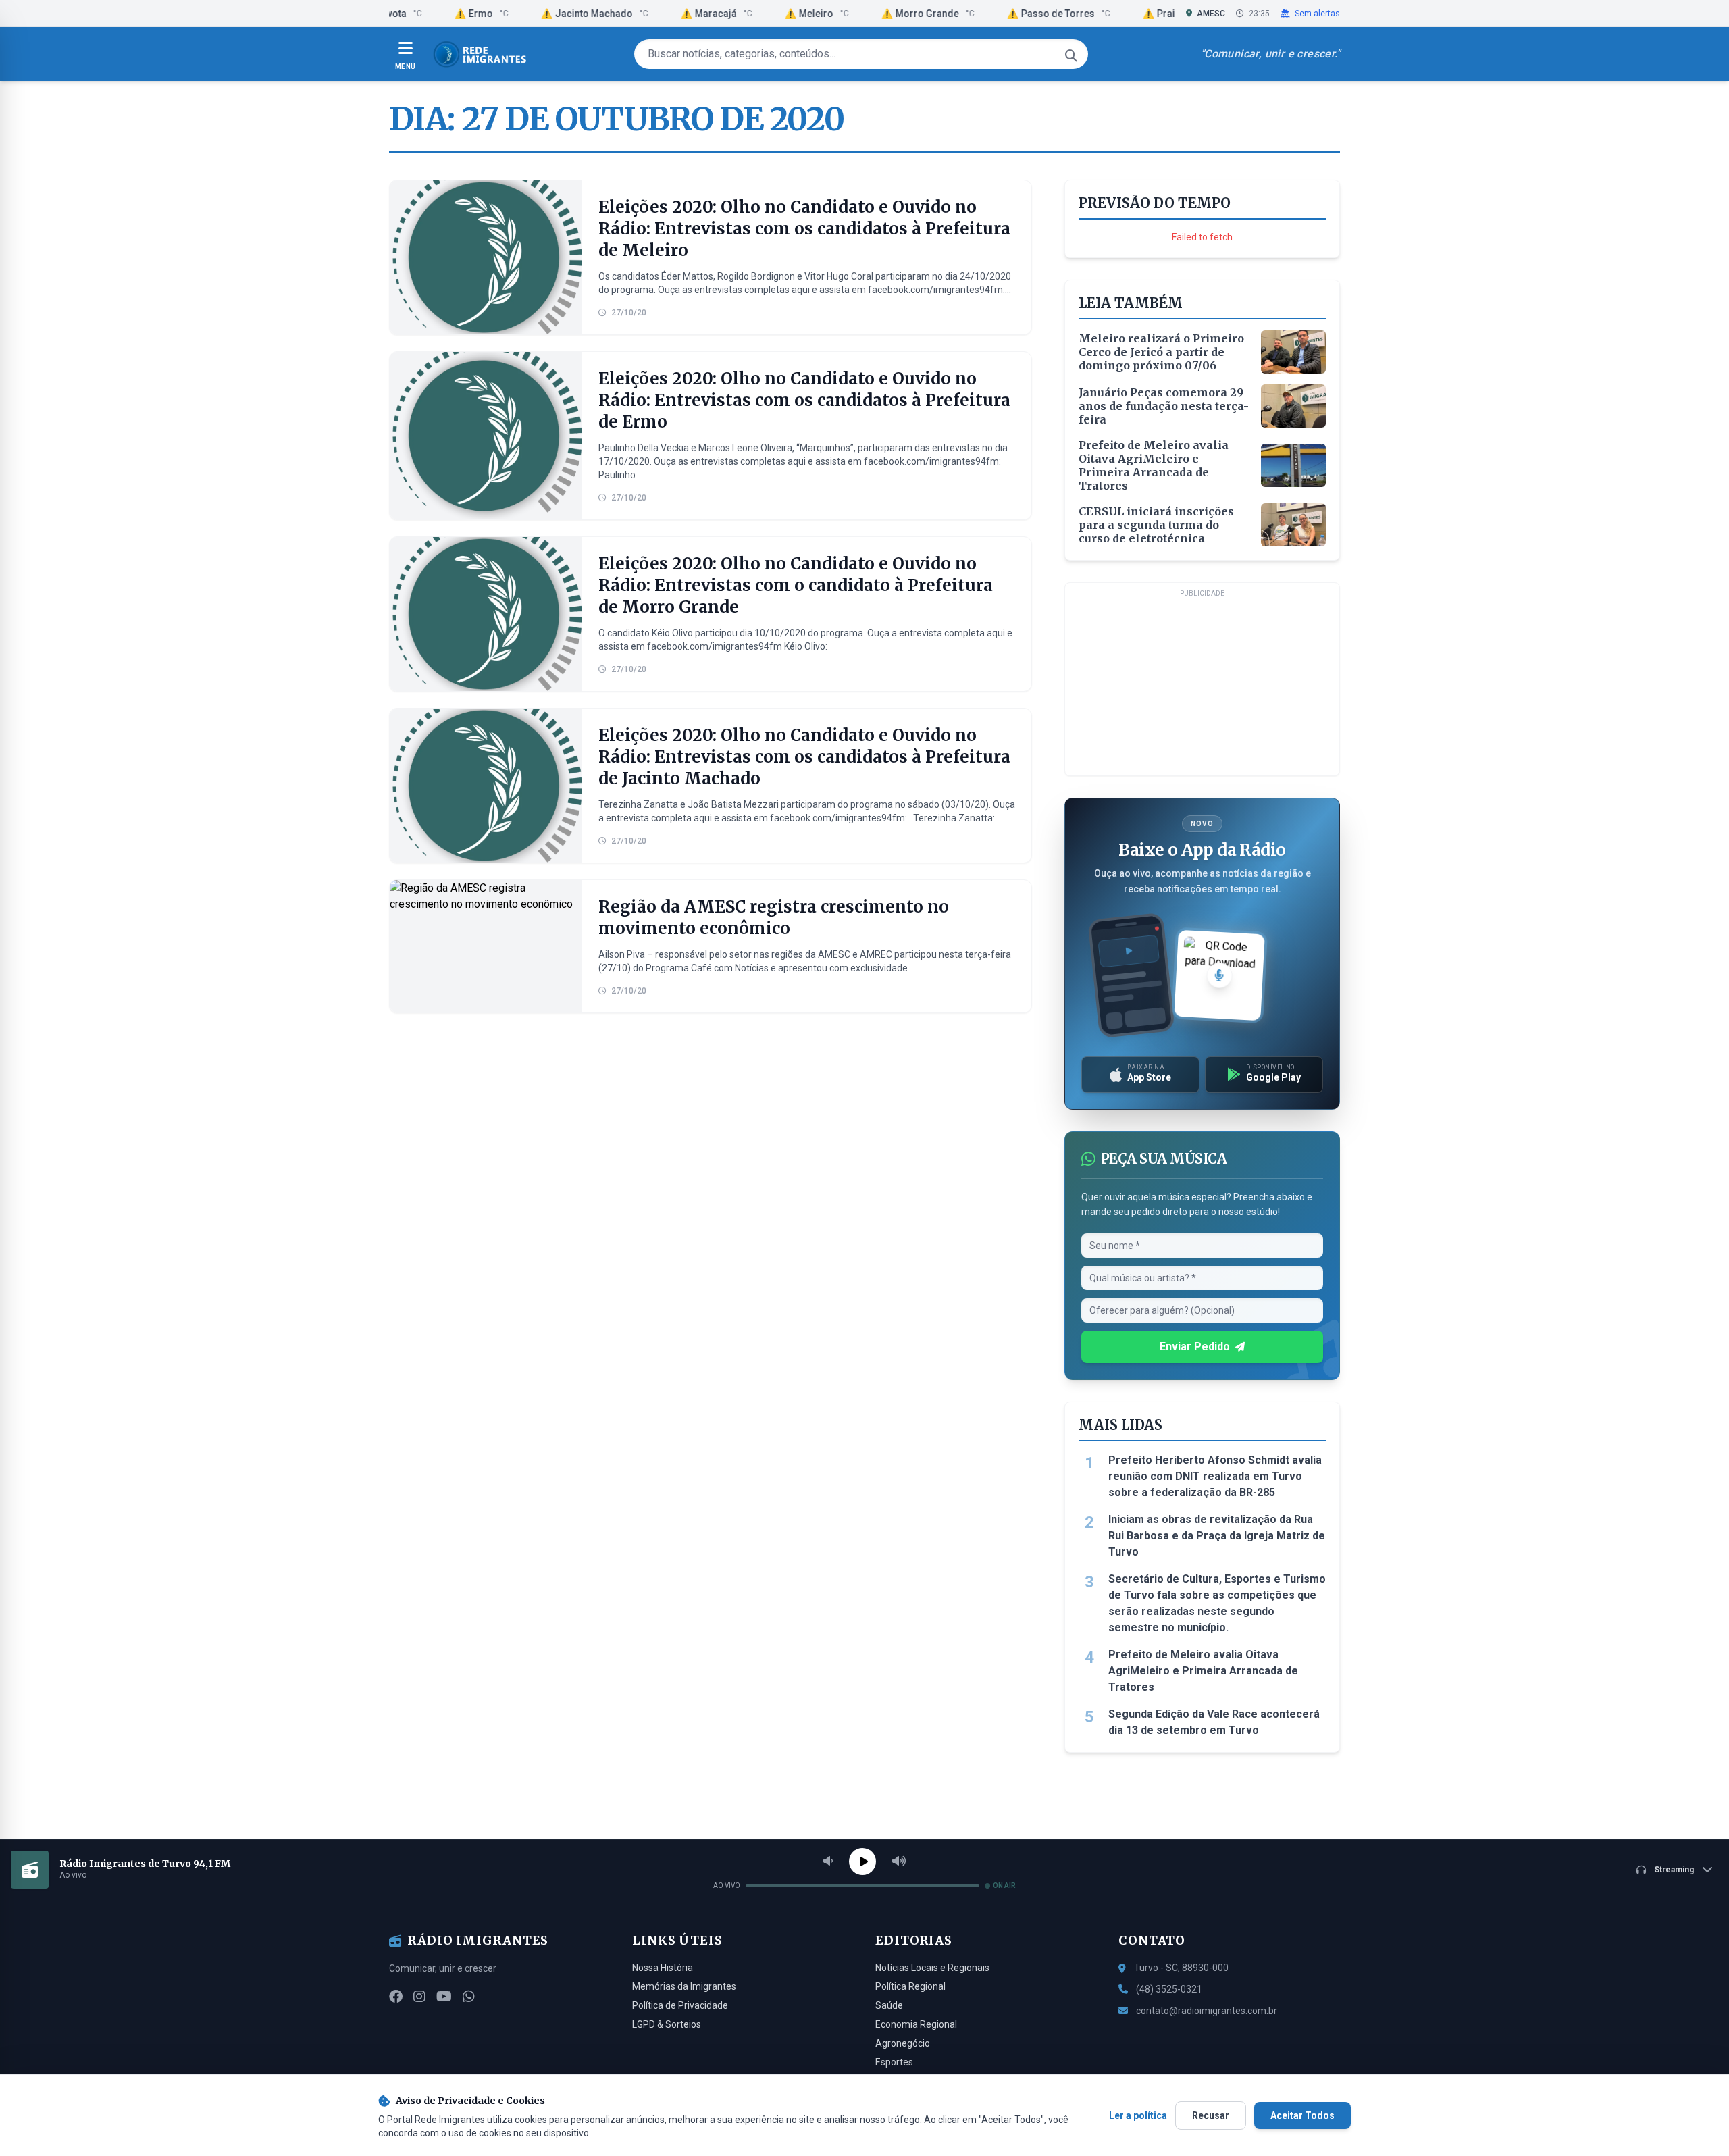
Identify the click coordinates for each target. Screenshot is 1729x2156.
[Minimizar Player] (1707, 1870)
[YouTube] (444, 1997)
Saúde (889, 2005)
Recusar (1211, 2115)
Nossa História (663, 1968)
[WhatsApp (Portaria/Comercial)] (469, 1997)
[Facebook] (396, 1997)
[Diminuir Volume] (828, 1862)
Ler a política (1138, 2115)
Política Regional (910, 1986)
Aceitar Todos (1302, 2115)
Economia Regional (916, 2024)
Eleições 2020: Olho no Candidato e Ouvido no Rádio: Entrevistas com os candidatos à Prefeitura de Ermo (804, 400)
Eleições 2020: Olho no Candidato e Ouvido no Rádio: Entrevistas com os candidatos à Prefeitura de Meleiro (804, 229)
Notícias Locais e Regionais (932, 1968)
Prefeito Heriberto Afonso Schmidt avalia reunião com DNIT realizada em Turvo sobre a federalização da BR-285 (1215, 1476)
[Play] (862, 1862)
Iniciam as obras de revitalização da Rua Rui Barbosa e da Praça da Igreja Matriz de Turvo (1217, 1536)
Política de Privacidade (680, 2005)
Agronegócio (903, 2043)
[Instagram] (419, 1997)
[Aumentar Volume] (899, 1862)
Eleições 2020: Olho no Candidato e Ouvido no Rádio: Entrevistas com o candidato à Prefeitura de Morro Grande (796, 585)
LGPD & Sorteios (667, 2024)
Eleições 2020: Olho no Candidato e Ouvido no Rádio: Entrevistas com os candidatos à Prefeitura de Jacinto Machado (804, 757)
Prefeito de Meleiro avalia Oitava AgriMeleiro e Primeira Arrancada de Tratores (1203, 1671)
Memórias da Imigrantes (684, 1986)
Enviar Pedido (1195, 1346)
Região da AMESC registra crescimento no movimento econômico (774, 918)
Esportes (894, 2062)
